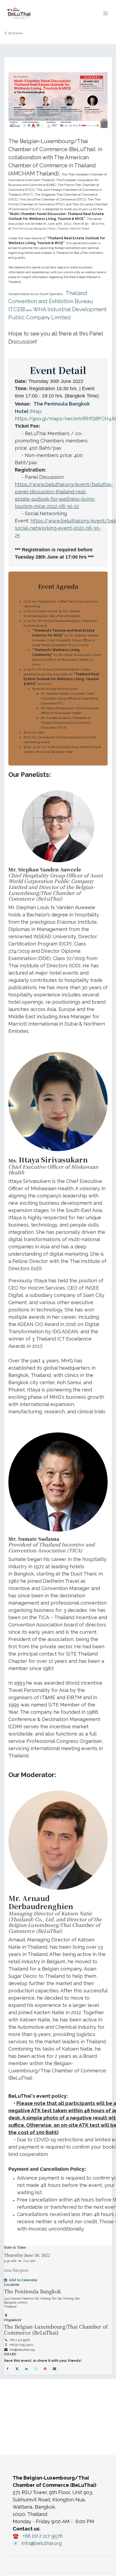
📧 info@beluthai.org (37, 2543)
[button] (23, 2280)
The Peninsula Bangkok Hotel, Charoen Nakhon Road (51, 228)
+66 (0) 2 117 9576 (43, 2536)
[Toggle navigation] (106, 13)
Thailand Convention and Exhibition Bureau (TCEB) (51, 301)
